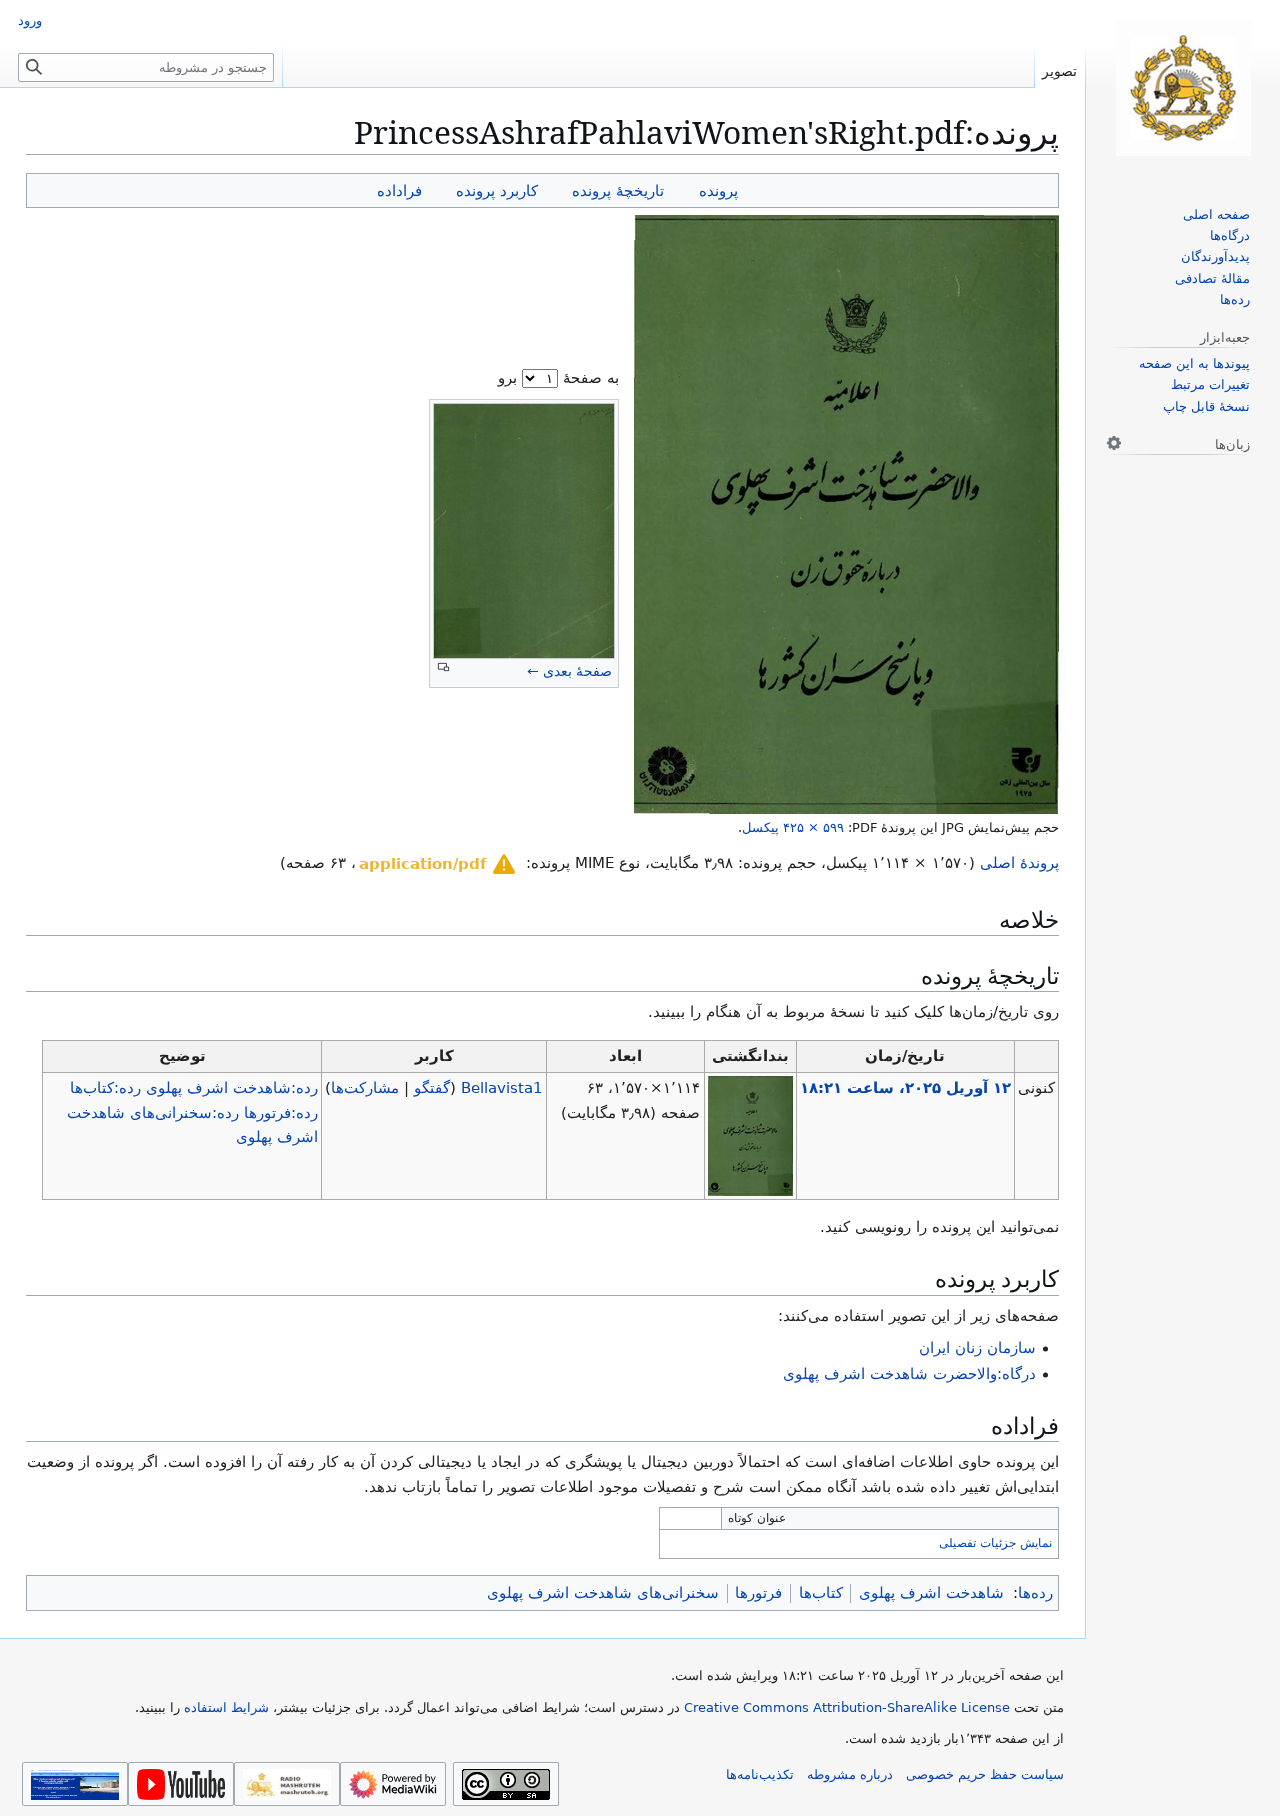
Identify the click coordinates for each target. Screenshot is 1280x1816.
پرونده (718, 190)
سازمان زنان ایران (977, 1348)
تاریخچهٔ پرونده (618, 190)
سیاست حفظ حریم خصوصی (985, 1774)
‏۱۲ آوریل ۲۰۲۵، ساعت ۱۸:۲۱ (905, 1088)
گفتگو (432, 1088)
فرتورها (758, 1593)
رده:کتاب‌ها (105, 1088)
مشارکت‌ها (365, 1088)
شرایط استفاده (226, 1707)
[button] (438, 864)
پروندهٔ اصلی (1019, 863)
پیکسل (793, 827)
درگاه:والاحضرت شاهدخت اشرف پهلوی (909, 1374)
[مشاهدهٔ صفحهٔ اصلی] (1183, 88)
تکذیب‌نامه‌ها (760, 1774)
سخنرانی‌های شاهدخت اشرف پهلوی (603, 1593)
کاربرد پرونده (497, 190)
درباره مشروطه (850, 1774)
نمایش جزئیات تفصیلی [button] (995, 1543)
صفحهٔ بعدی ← (569, 671)
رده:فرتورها (281, 1113)
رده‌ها (1035, 1593)
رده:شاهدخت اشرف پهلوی (232, 1088)
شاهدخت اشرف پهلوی (931, 1593)
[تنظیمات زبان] (1114, 443)
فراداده (399, 190)
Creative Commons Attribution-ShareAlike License (847, 1707)
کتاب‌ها (821, 1593)
